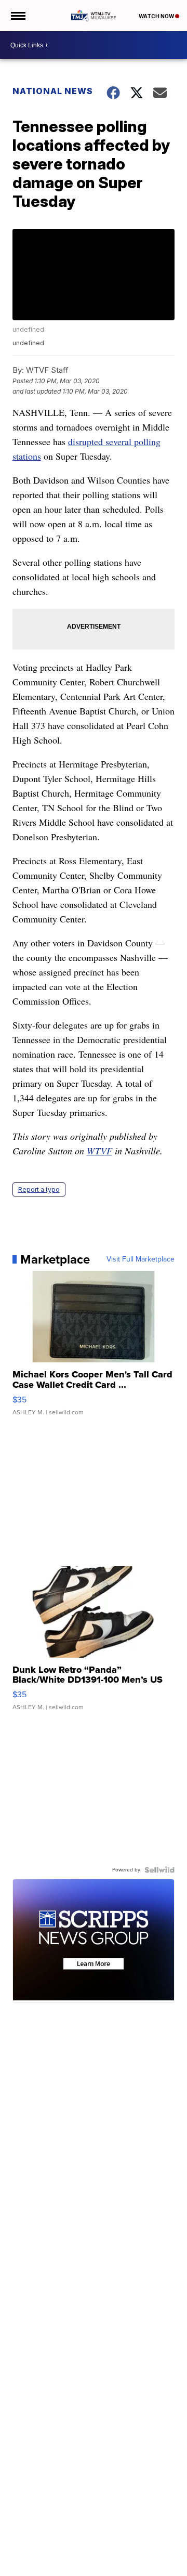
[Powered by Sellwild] (159, 1870)
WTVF (99, 1151)
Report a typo (39, 1189)
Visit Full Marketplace (141, 1259)
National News (53, 91)
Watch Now (157, 16)
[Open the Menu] (17, 16)
